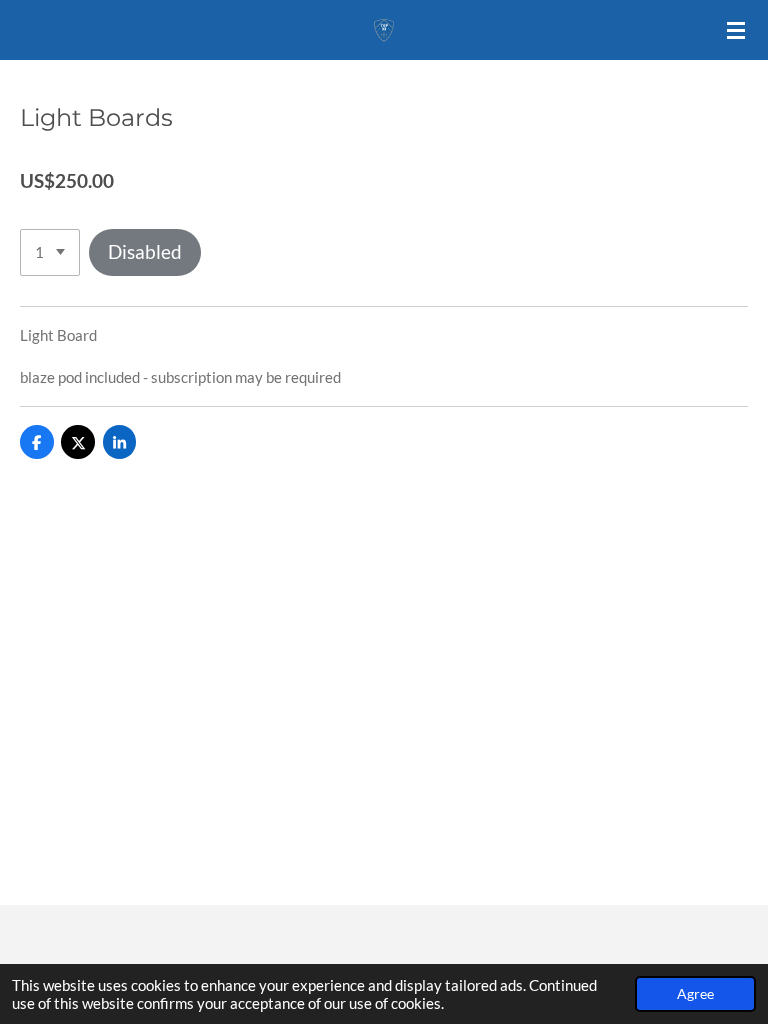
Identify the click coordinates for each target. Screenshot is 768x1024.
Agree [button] (695, 994)
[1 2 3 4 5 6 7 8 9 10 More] (50, 252)
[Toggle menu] (736, 30)
